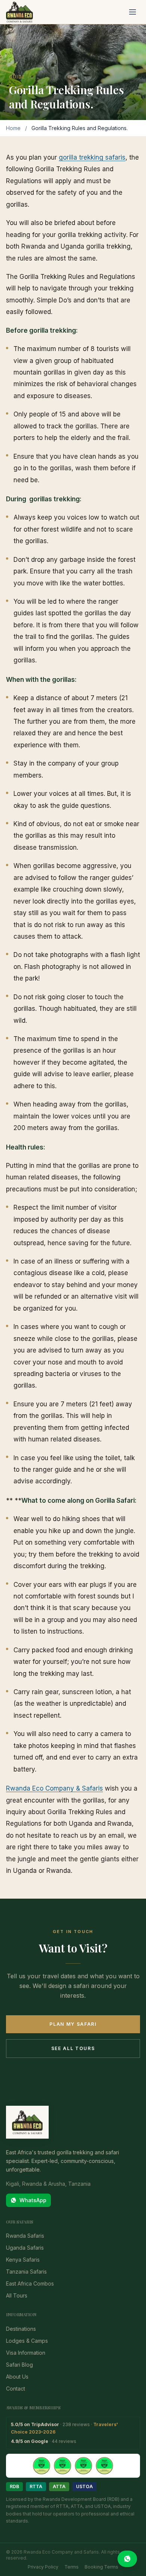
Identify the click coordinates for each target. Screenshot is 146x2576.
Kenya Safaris (23, 2260)
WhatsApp (33, 2200)
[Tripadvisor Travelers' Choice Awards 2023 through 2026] (73, 2466)
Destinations (21, 2329)
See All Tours (73, 2048)
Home (13, 128)
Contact (16, 2389)
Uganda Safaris (25, 2248)
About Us (17, 2377)
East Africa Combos (30, 2283)
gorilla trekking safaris (92, 157)
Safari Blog (19, 2365)
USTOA (84, 2486)
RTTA (36, 2486)
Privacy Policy (43, 2567)
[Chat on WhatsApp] (127, 2559)
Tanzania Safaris (26, 2272)
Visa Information (26, 2353)
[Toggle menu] (133, 12)
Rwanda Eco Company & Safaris (54, 1788)
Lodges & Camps (27, 2341)
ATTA (59, 2486)
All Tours (17, 2295)
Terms (72, 2567)
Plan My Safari (73, 2024)
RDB (14, 2486)
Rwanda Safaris (25, 2236)
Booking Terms (101, 2567)
